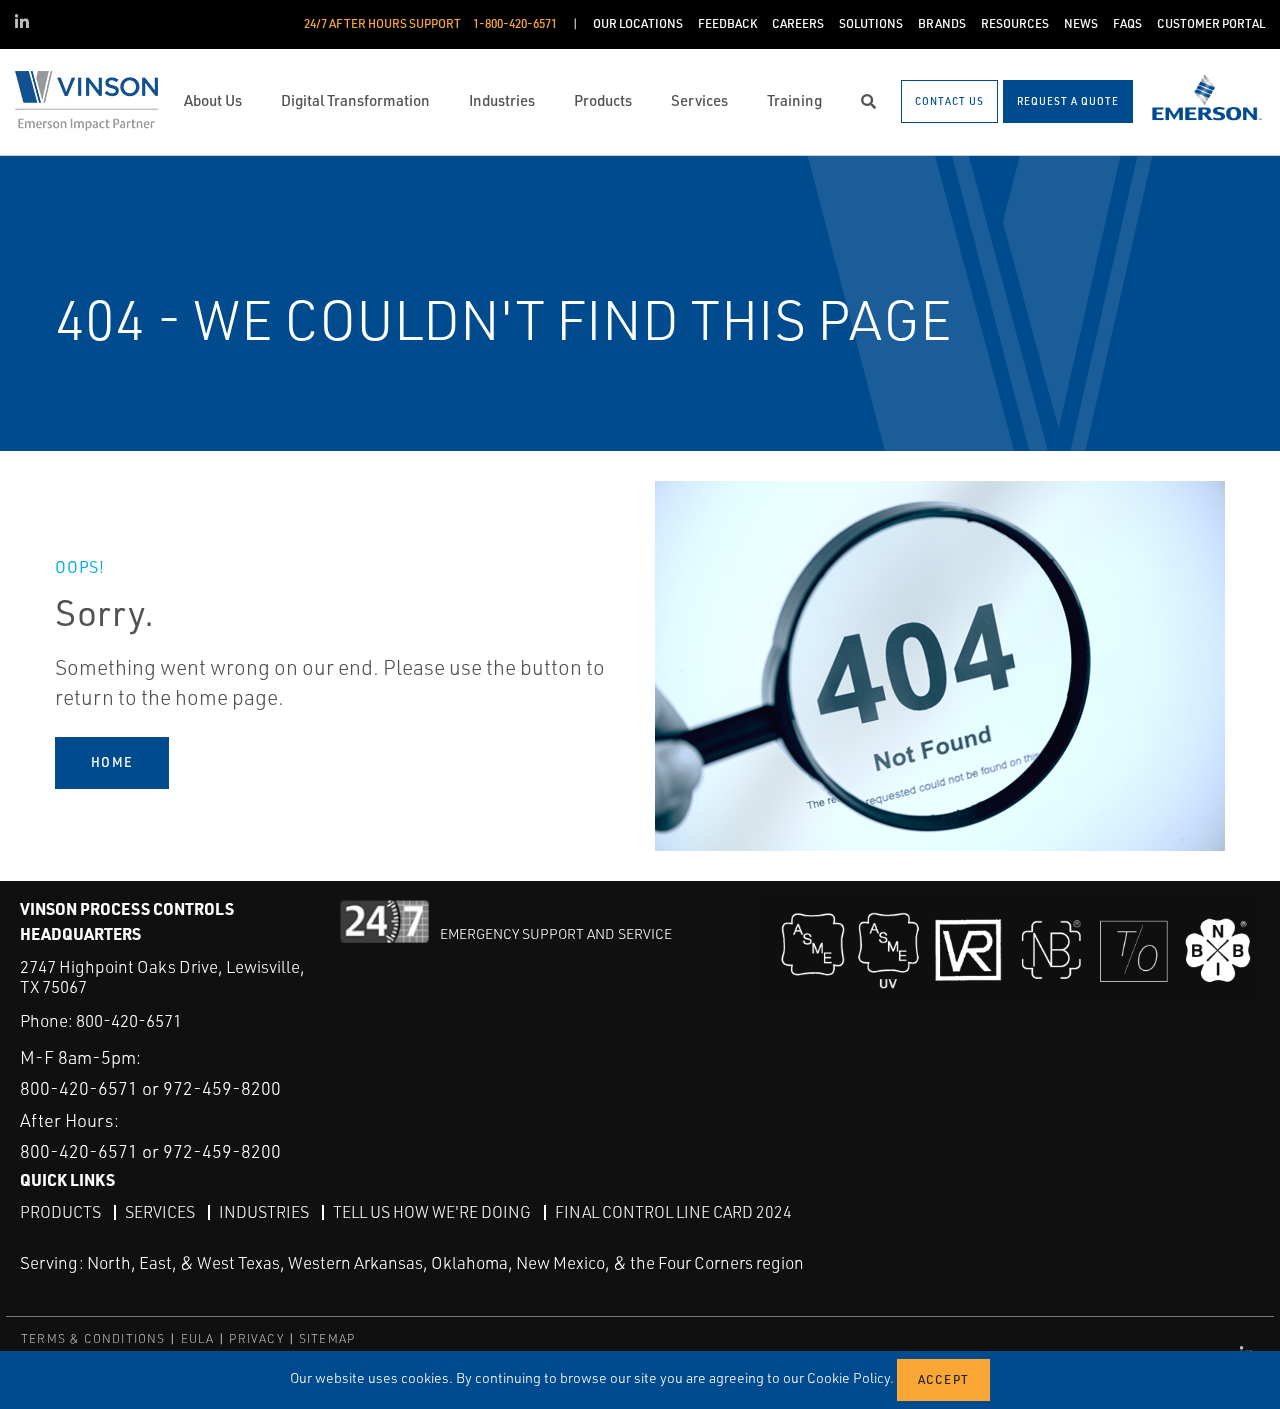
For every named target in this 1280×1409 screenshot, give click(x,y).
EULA (198, 1338)
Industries (264, 1212)
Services (160, 1212)
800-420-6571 (129, 1020)
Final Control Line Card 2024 (673, 1212)
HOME (112, 762)
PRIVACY (256, 1338)
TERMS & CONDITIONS (93, 1338)
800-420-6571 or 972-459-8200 (150, 1088)
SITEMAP (327, 1338)
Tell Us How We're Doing (432, 1212)
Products (60, 1212)
